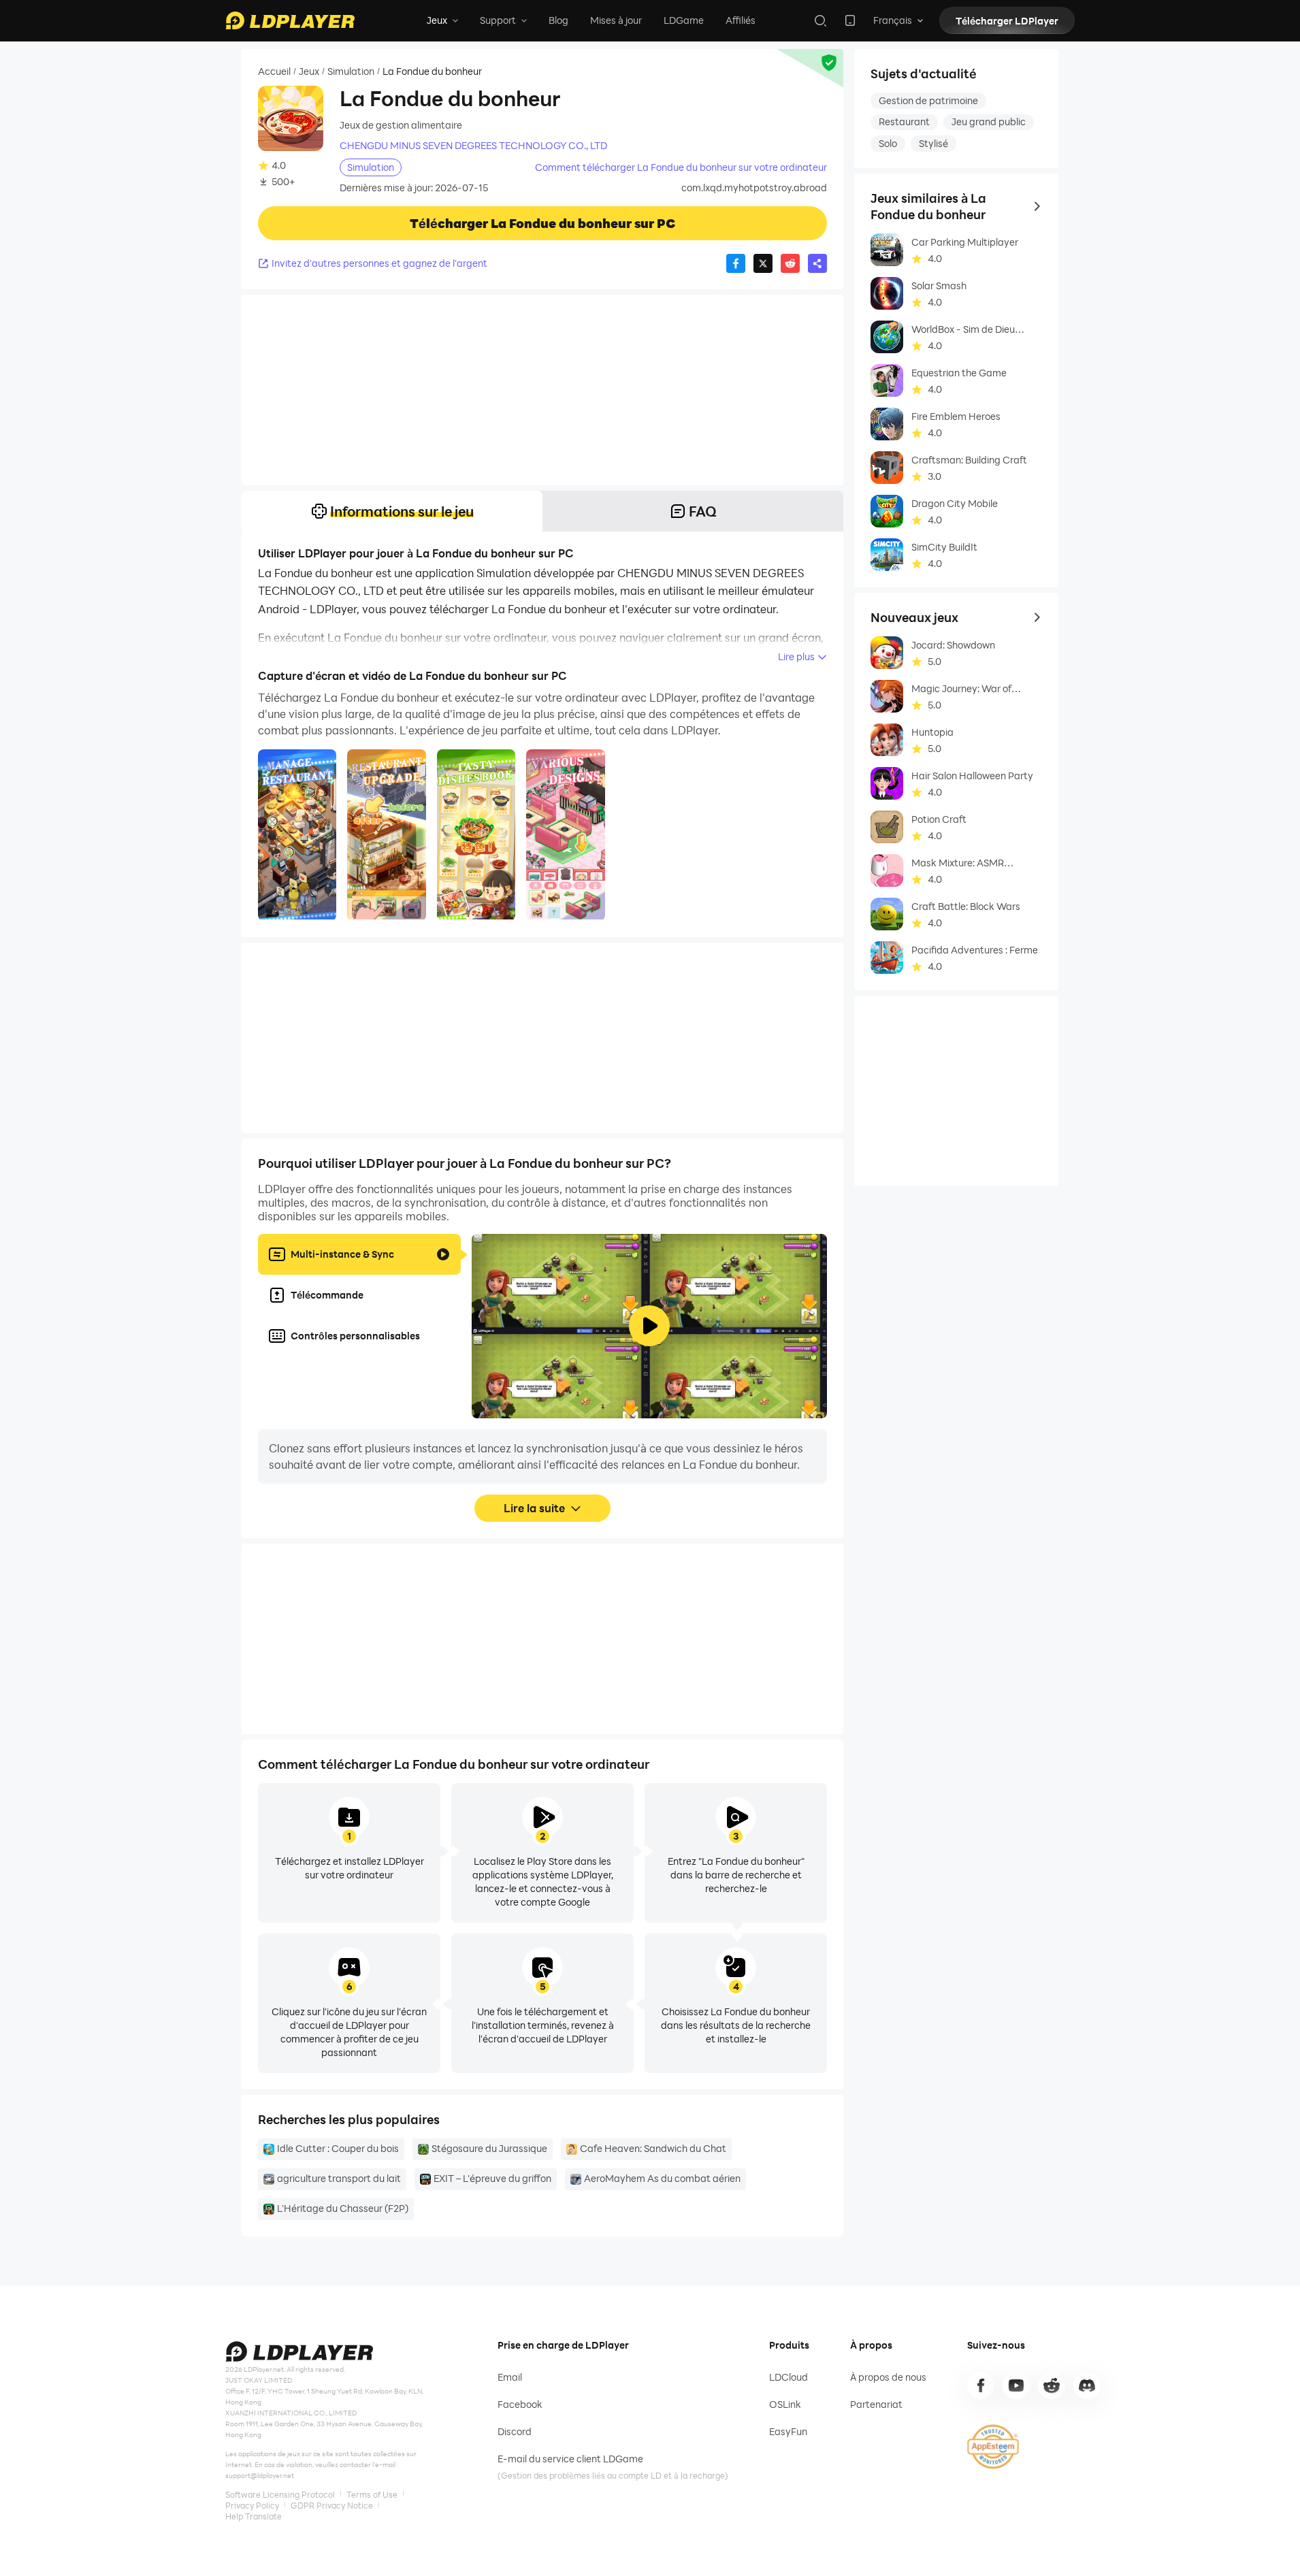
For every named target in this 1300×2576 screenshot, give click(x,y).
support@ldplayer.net (260, 2475)
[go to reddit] (1052, 2385)
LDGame (684, 20)
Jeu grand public (989, 121)
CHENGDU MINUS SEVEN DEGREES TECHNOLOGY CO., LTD (473, 146)
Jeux (309, 71)
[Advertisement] (542, 390)
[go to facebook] (981, 2385)
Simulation (351, 71)
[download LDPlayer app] (850, 20)
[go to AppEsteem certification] (993, 2447)
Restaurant (904, 121)
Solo (888, 143)
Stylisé (933, 143)
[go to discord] (1087, 2385)
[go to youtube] (1016, 2385)
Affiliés (741, 20)
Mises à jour (616, 20)
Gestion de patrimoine (928, 100)
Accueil (274, 71)
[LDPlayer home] (290, 20)
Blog (558, 20)
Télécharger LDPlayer (1007, 21)
